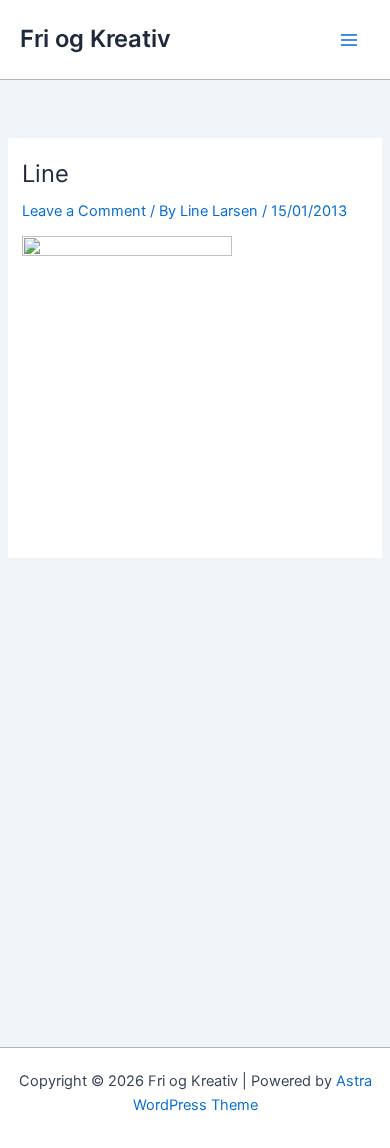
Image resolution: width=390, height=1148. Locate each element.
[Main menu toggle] (349, 40)
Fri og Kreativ (95, 38)
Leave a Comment (84, 211)
